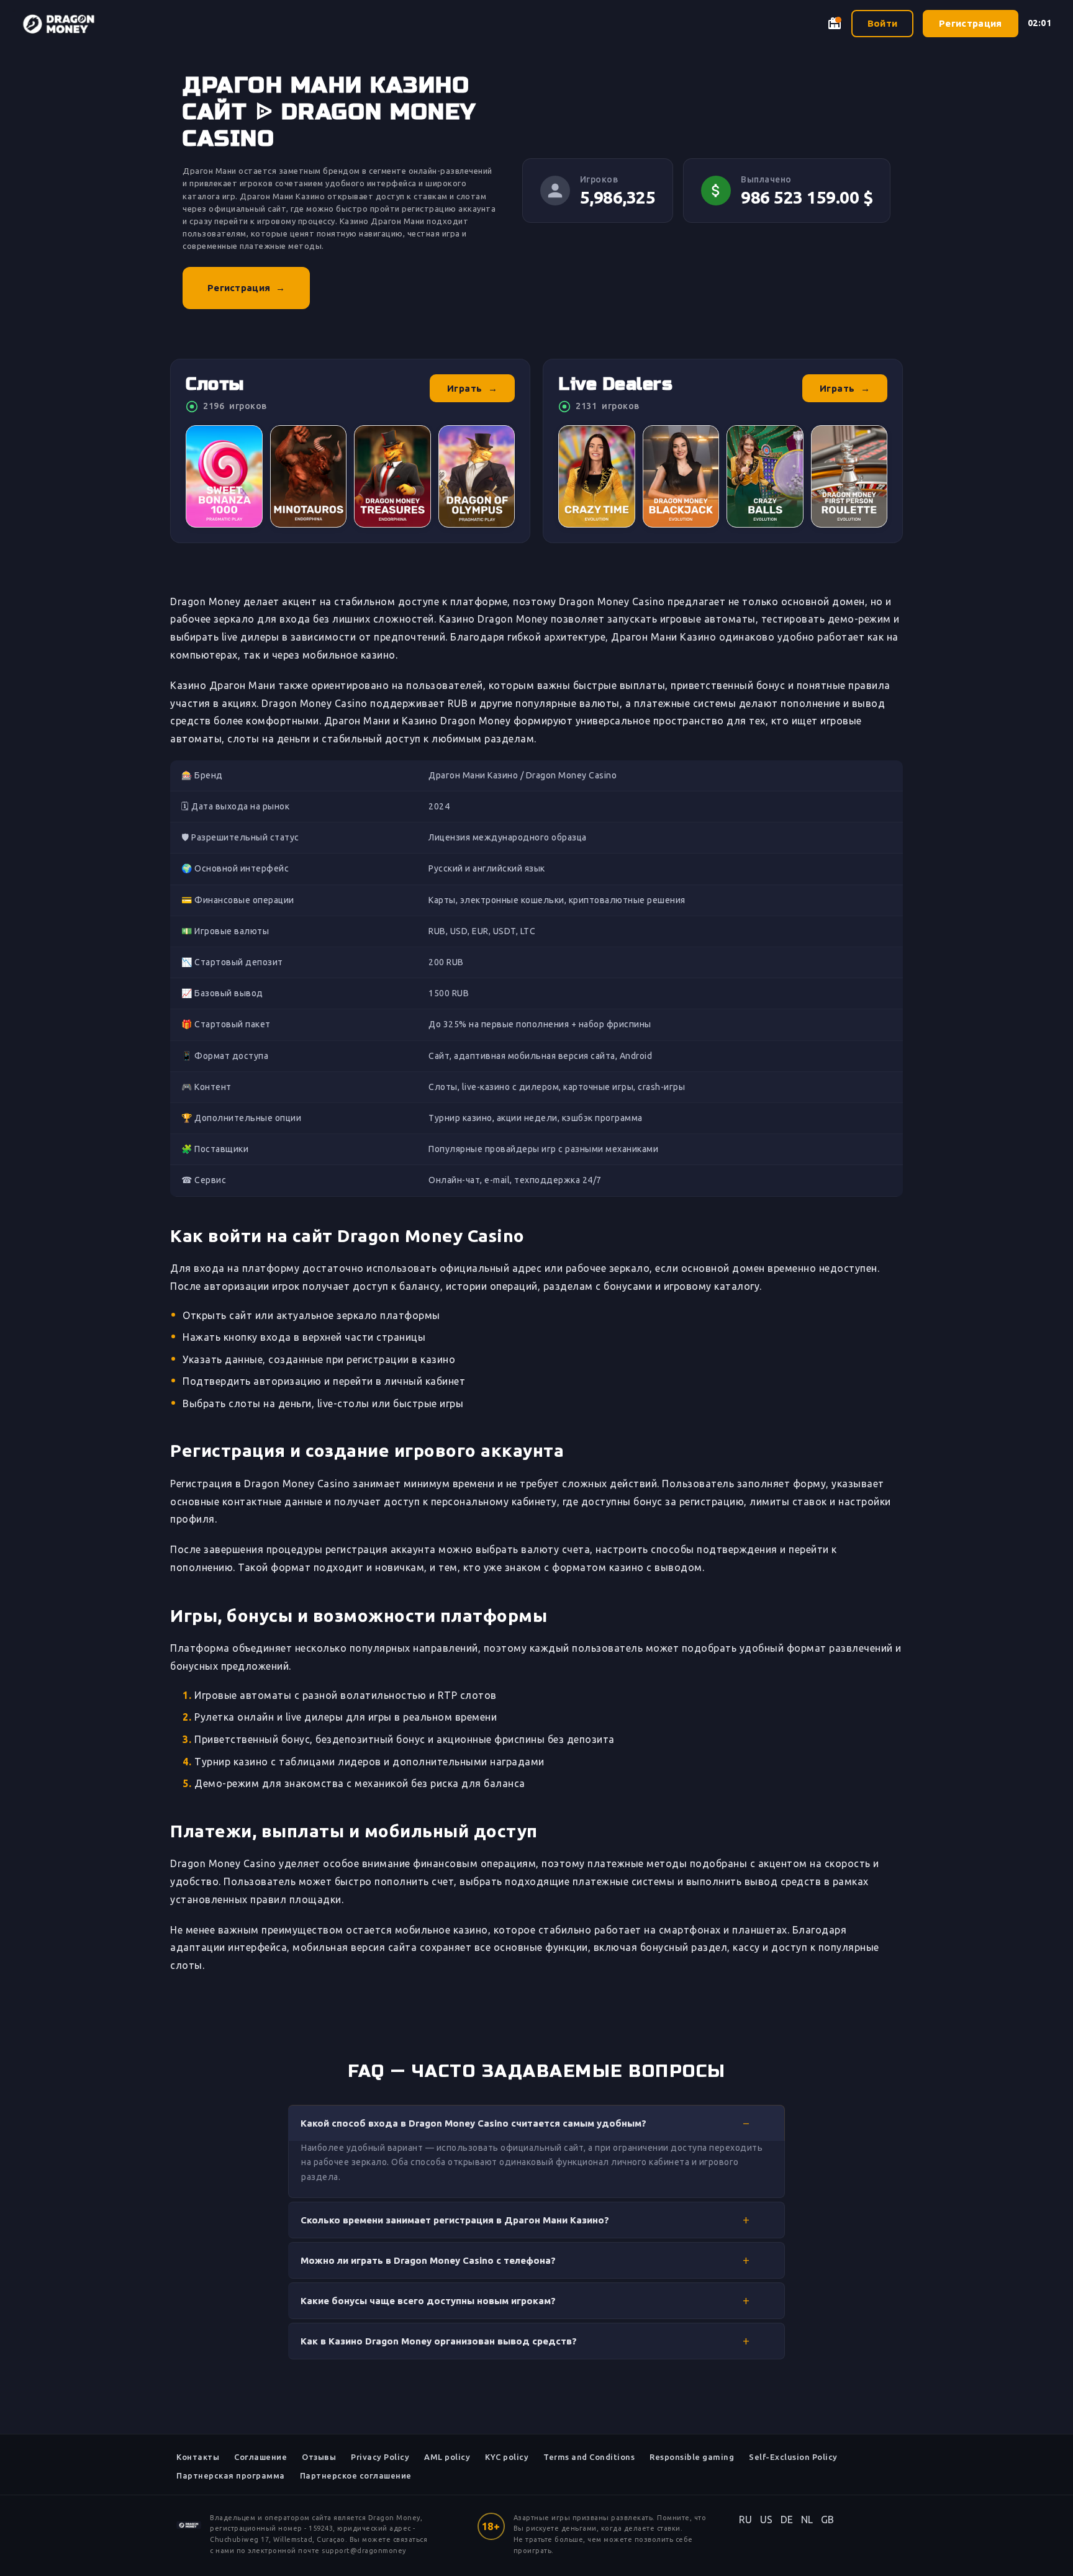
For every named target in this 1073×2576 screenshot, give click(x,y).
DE (787, 2520)
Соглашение (260, 2457)
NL (807, 2520)
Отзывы (319, 2457)
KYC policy (507, 2457)
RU (746, 2520)
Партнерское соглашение (356, 2475)
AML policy (447, 2457)
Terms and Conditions (589, 2457)
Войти (883, 23)
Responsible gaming (692, 2457)
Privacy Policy (380, 2457)
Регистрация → (246, 288)
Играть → (473, 388)
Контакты (198, 2457)
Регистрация (970, 23)
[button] (536, 2123)
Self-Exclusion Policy (793, 2457)
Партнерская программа (231, 2475)
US (767, 2520)
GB (828, 2520)
